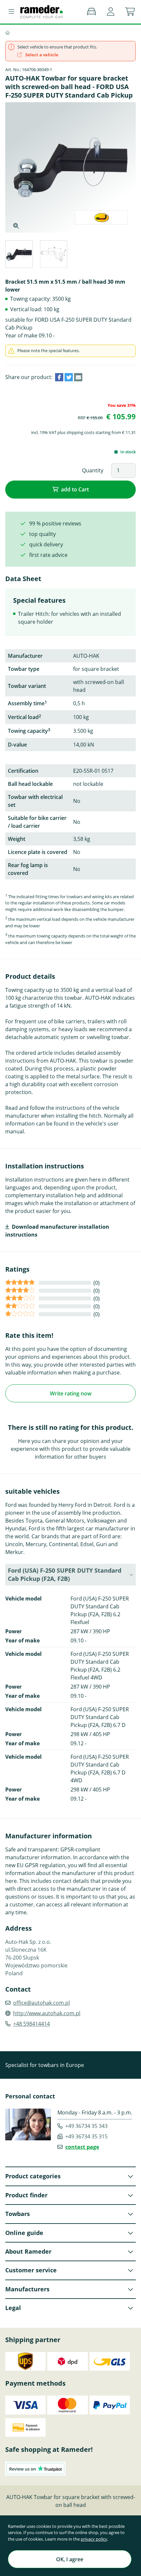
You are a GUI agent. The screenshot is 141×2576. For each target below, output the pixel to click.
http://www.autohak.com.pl (47, 2013)
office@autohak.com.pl (41, 2003)
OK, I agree (70, 2559)
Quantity (93, 470)
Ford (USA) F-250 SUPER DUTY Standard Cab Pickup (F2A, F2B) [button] (65, 1574)
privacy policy (94, 2539)
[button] (111, 12)
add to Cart (75, 489)
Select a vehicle (41, 55)
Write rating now (71, 1393)
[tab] (19, 255)
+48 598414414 (31, 2024)
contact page (82, 2147)
